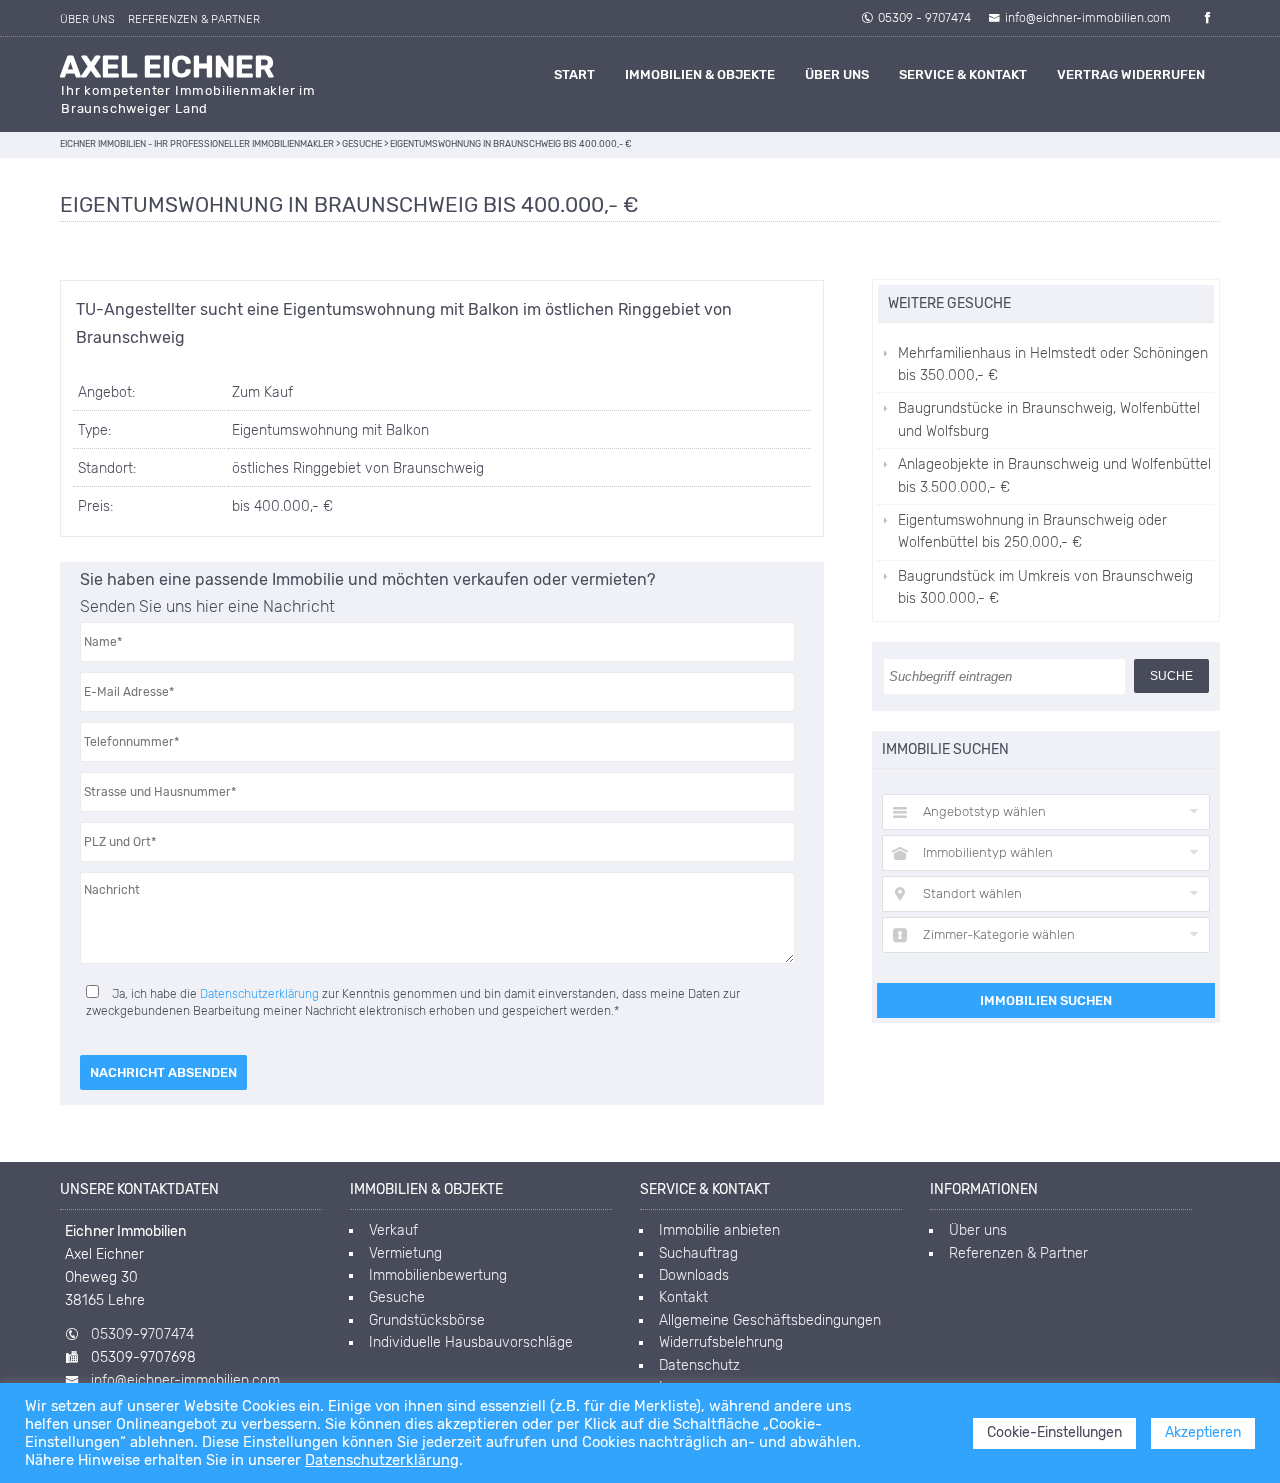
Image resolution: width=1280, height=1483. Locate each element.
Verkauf (393, 1230)
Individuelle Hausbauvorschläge (471, 1342)
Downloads (694, 1275)
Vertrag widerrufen (1131, 74)
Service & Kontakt (963, 74)
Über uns (87, 19)
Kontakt (683, 1297)
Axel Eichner (167, 67)
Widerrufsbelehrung (721, 1342)
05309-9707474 (142, 1334)
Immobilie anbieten (719, 1230)
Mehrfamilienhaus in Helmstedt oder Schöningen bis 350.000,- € (1053, 364)
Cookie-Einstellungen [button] (1054, 1432)
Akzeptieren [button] (1203, 1432)
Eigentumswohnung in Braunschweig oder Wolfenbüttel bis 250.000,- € (1032, 531)
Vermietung (405, 1253)
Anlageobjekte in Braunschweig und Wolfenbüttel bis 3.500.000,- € (1054, 475)
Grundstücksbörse (427, 1320)
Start (574, 74)
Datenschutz (699, 1365)
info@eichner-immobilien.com (1088, 18)
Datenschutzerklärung (259, 994)
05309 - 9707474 (924, 18)
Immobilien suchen (1046, 1000)
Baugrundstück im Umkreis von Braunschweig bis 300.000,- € (1045, 587)
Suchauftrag (698, 1253)
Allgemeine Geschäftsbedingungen (770, 1320)
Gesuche (397, 1297)
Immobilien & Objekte (700, 74)
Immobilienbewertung (438, 1275)
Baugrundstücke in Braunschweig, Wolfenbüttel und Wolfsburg (1049, 419)
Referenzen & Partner (194, 19)
